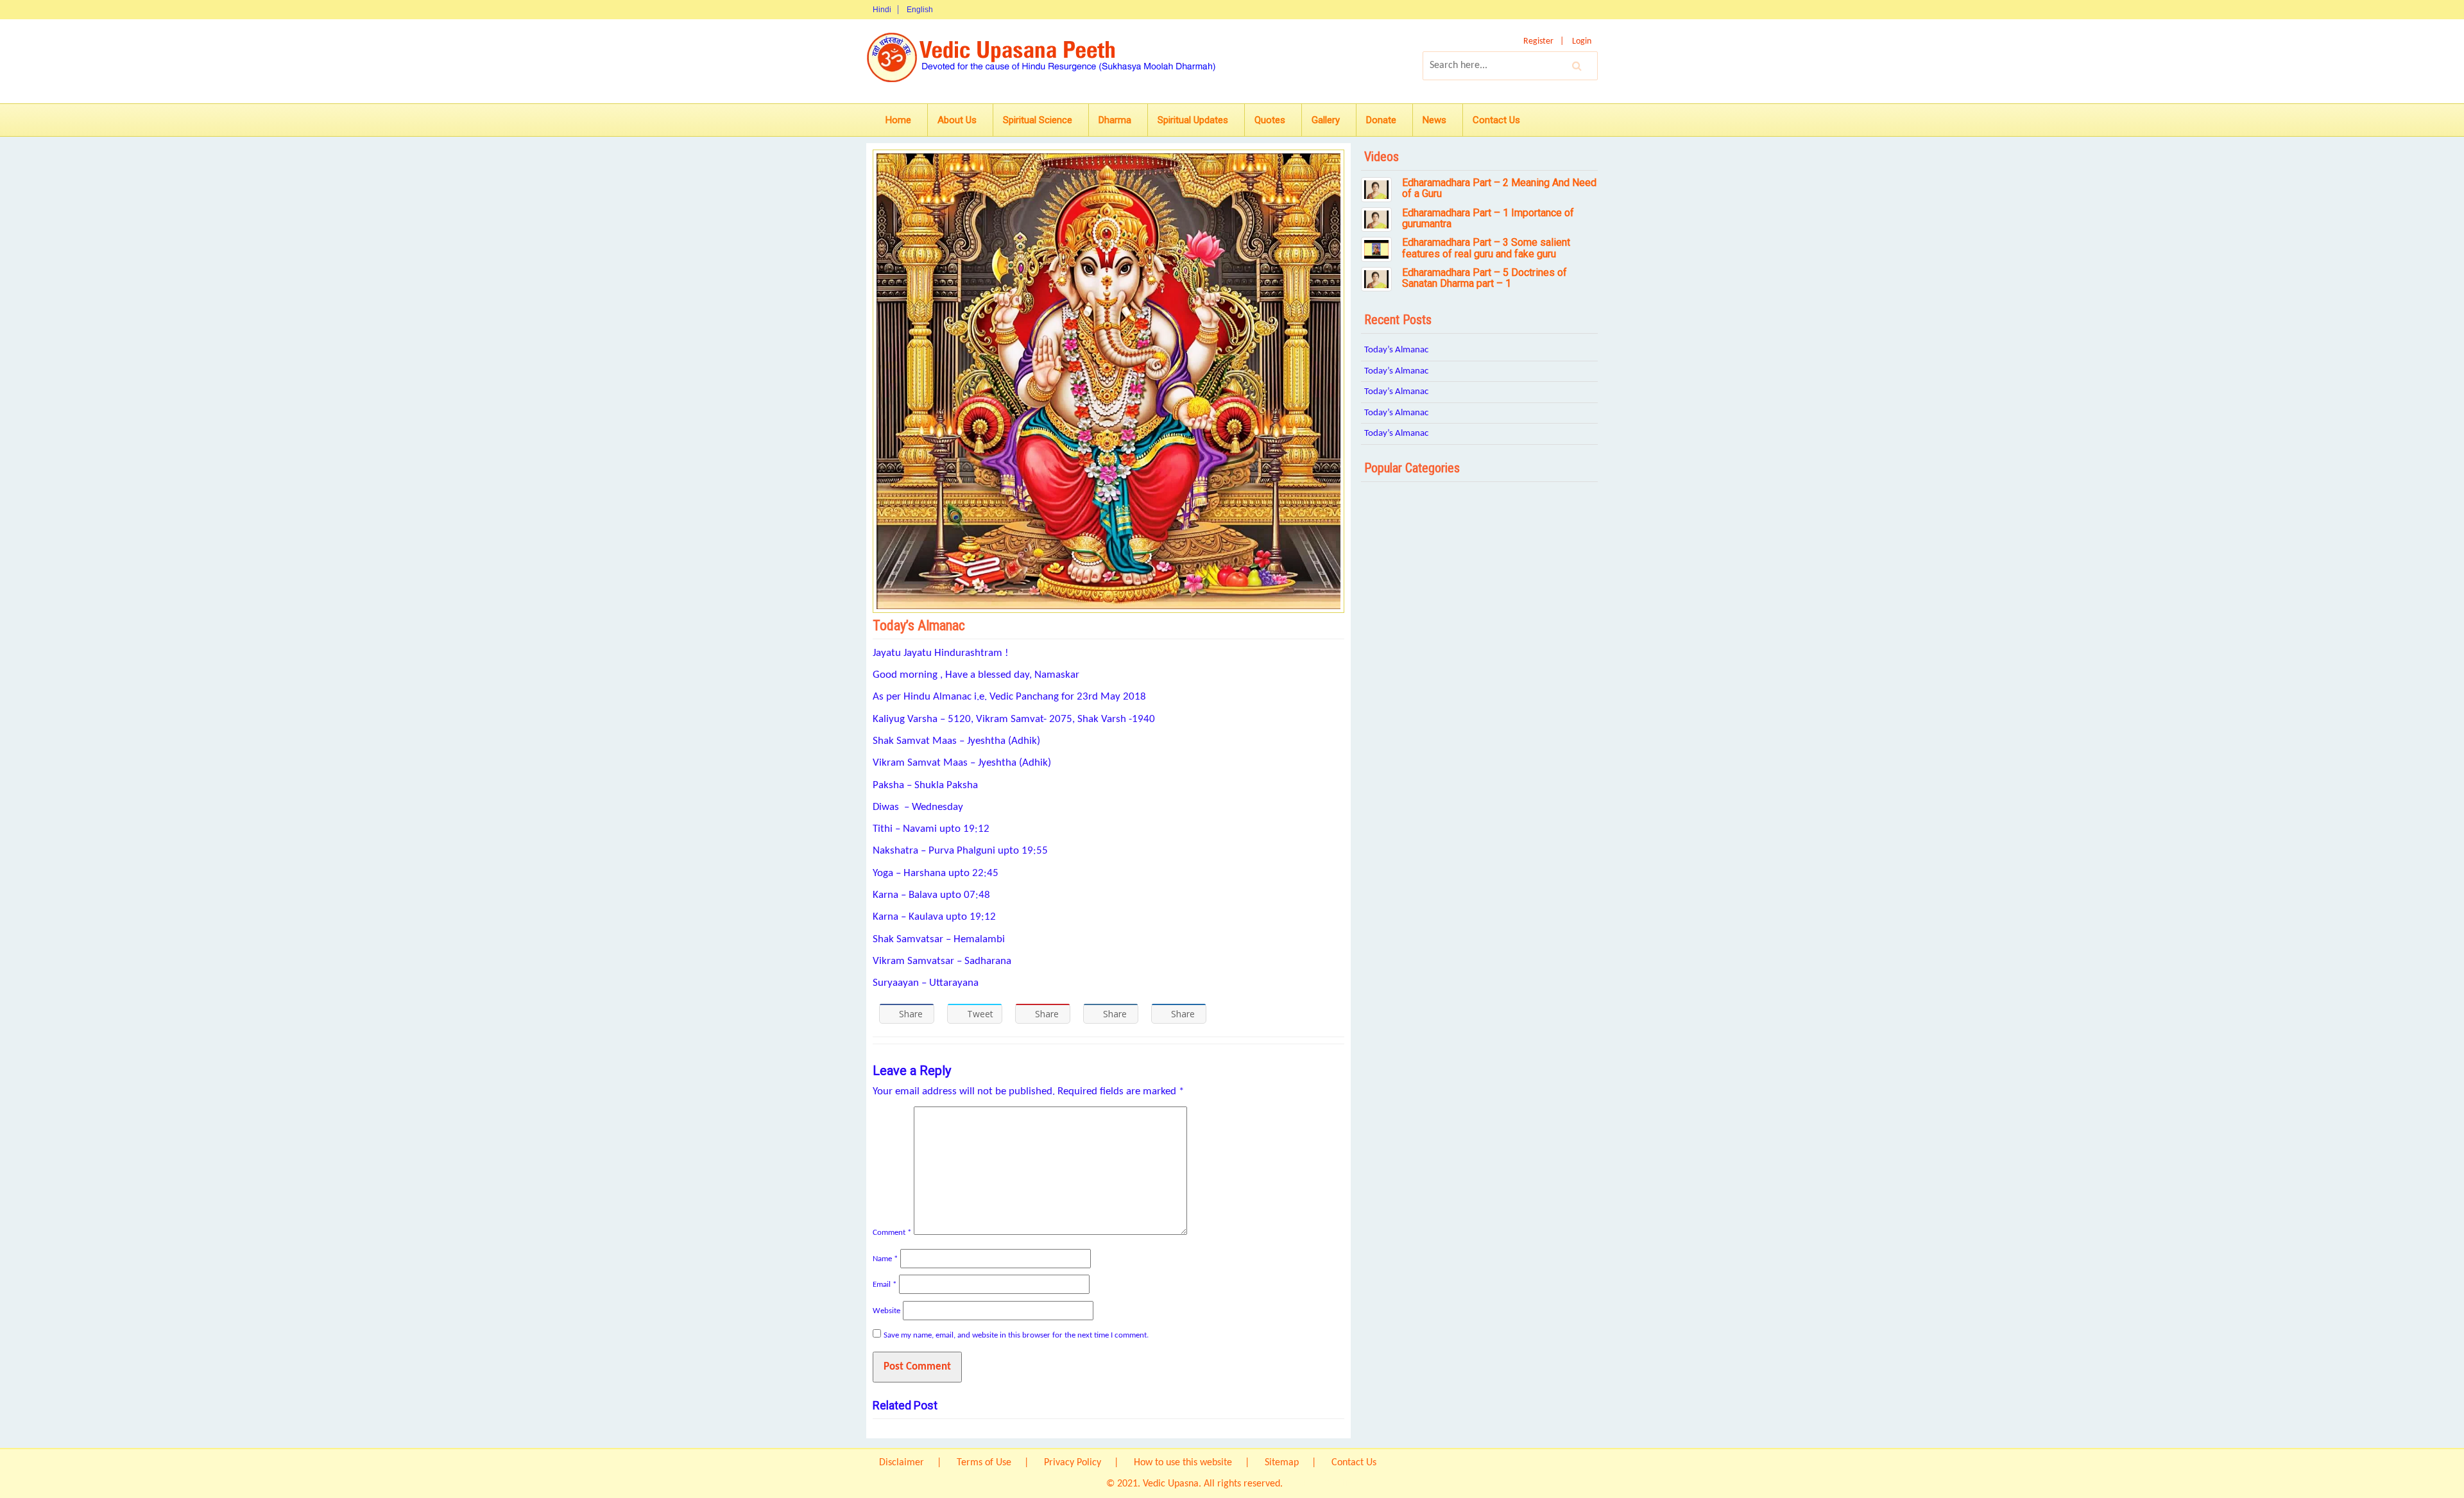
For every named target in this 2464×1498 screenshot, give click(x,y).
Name (885, 1259)
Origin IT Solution (1322, 1484)
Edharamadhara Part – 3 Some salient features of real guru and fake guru (1486, 248)
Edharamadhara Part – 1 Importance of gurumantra (1488, 219)
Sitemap (1282, 1463)
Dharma (1115, 120)
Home (898, 120)
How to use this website (1183, 1463)
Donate (1381, 120)
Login (1582, 41)
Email (885, 1285)
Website (886, 1311)
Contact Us (1496, 120)
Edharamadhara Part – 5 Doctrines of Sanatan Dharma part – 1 (1484, 278)
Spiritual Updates (1193, 120)
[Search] (1577, 65)
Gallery (1326, 120)
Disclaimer (902, 1463)
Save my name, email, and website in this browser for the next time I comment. (1016, 1335)
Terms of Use (984, 1463)
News (1434, 120)
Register (1538, 41)
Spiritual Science (1038, 120)
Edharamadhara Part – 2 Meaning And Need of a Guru (1499, 188)
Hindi (882, 10)
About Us (957, 120)
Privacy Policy (1073, 1463)
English (920, 10)
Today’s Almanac (1396, 350)
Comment (892, 1233)
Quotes (1270, 120)
